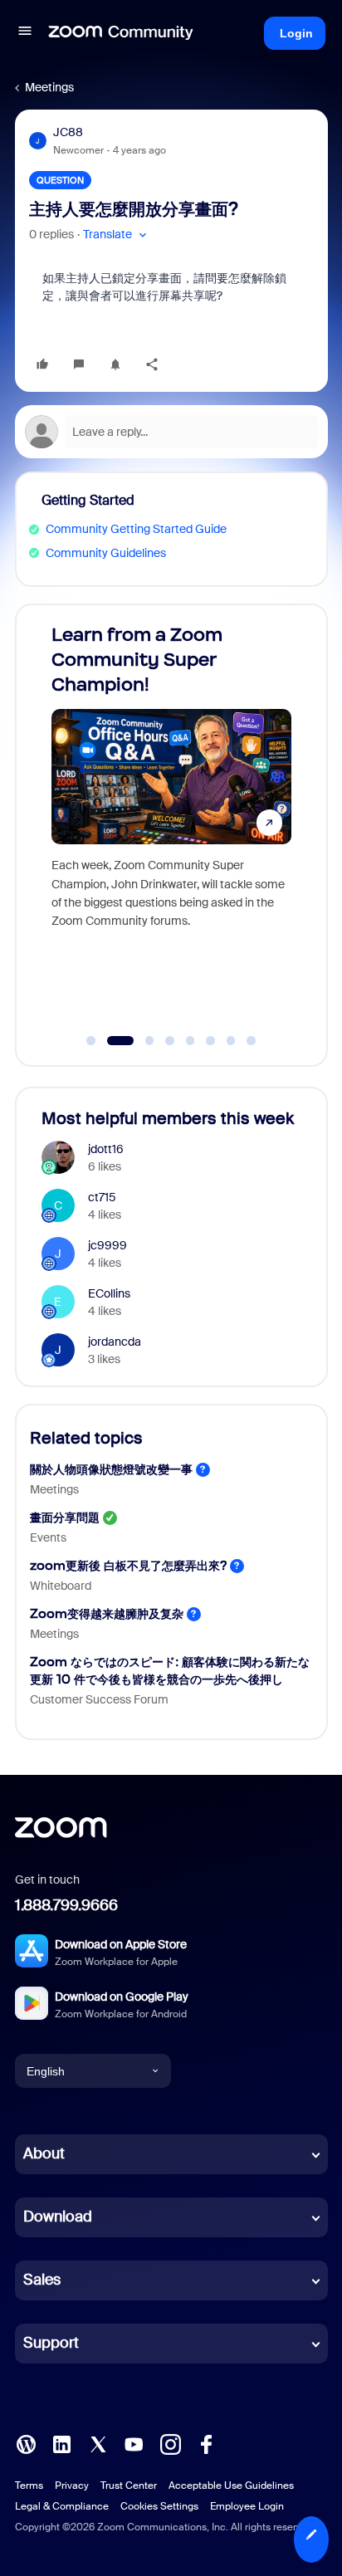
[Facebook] (206, 2443)
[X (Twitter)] (98, 2443)
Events (48, 1537)
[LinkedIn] (61, 2443)
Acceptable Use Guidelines (231, 2486)
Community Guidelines (106, 553)
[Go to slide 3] (141, 1041)
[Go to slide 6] (211, 1041)
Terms (29, 2486)
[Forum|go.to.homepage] (121, 33)
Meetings (49, 87)
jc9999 (107, 1245)
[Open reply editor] (171, 432)
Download (58, 2217)
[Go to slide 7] (231, 1041)
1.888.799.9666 (66, 1905)
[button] (25, 33)
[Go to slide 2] (111, 1041)
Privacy (72, 2486)
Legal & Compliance (62, 2506)
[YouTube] (134, 2443)
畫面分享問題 (65, 1517)
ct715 (102, 1197)
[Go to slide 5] (190, 1041)
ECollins (109, 1293)
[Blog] (26, 2443)
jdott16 (106, 1149)
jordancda (115, 1342)
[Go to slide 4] (170, 1041)
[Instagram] (170, 2443)
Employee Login (247, 2506)
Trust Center (129, 2486)
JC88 (68, 132)
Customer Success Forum (99, 1699)
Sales (42, 2280)
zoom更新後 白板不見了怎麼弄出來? (128, 1565)
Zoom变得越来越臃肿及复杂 (107, 1613)
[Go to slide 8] (252, 1041)
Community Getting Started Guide (136, 529)
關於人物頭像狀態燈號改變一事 (111, 1469)
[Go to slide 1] (91, 1041)
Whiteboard (61, 1586)
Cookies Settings (159, 2506)
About (44, 2153)
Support (51, 2343)
